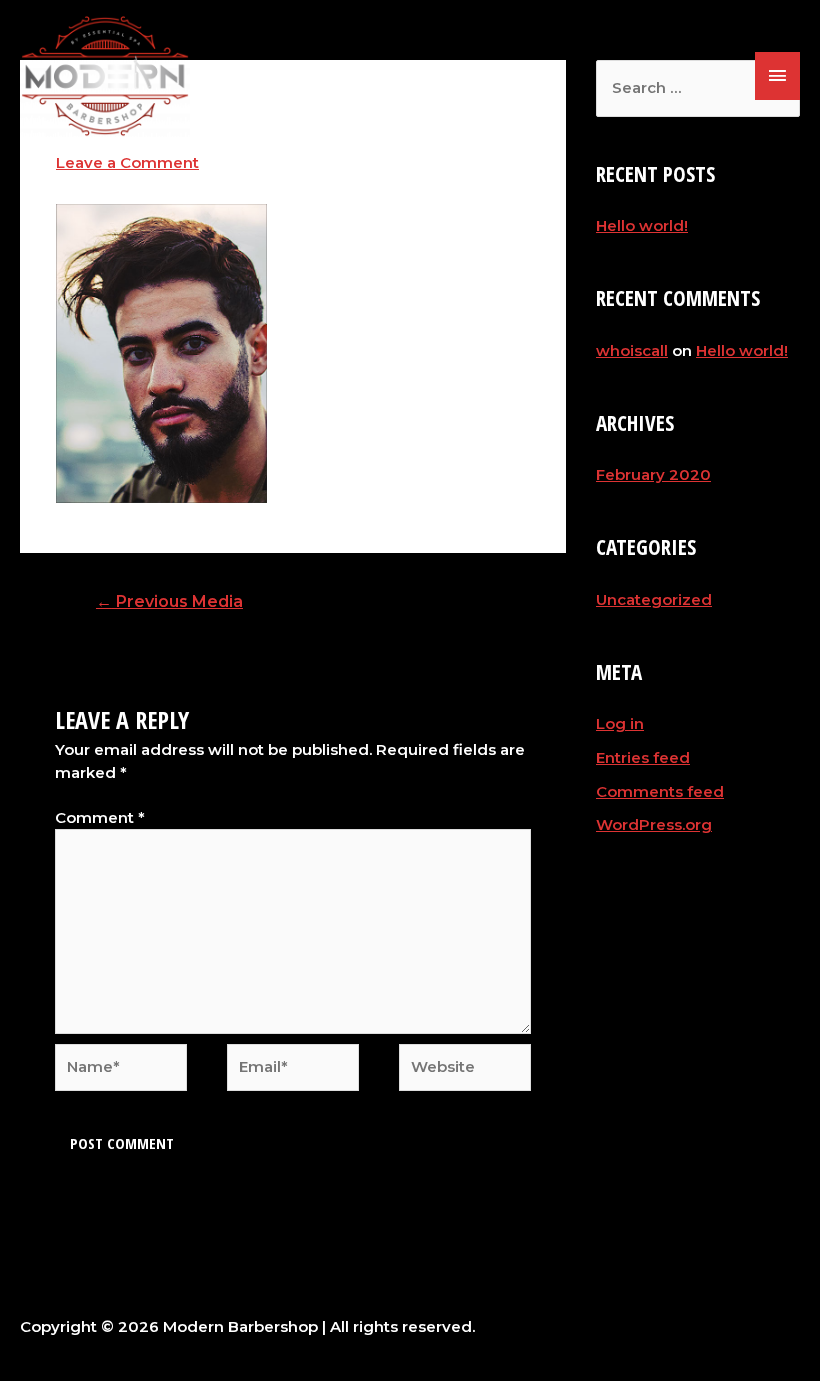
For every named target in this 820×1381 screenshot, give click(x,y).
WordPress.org (654, 824)
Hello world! (642, 225)
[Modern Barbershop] (105, 76)
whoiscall (632, 350)
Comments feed (660, 791)
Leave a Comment (127, 162)
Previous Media (169, 601)
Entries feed (643, 757)
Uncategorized (654, 599)
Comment (100, 817)
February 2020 (653, 474)
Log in (620, 723)
